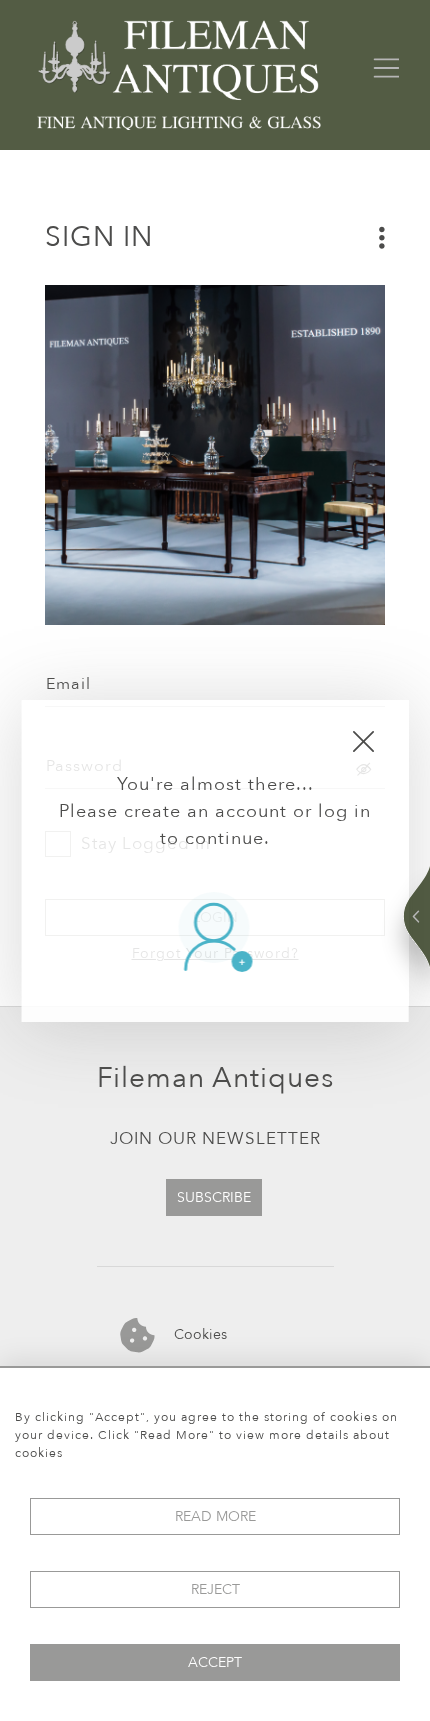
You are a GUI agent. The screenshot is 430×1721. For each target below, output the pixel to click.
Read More (215, 1516)
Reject (215, 1589)
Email (68, 684)
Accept (215, 1662)
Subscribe (214, 1197)
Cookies (198, 1334)
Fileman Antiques (215, 1078)
